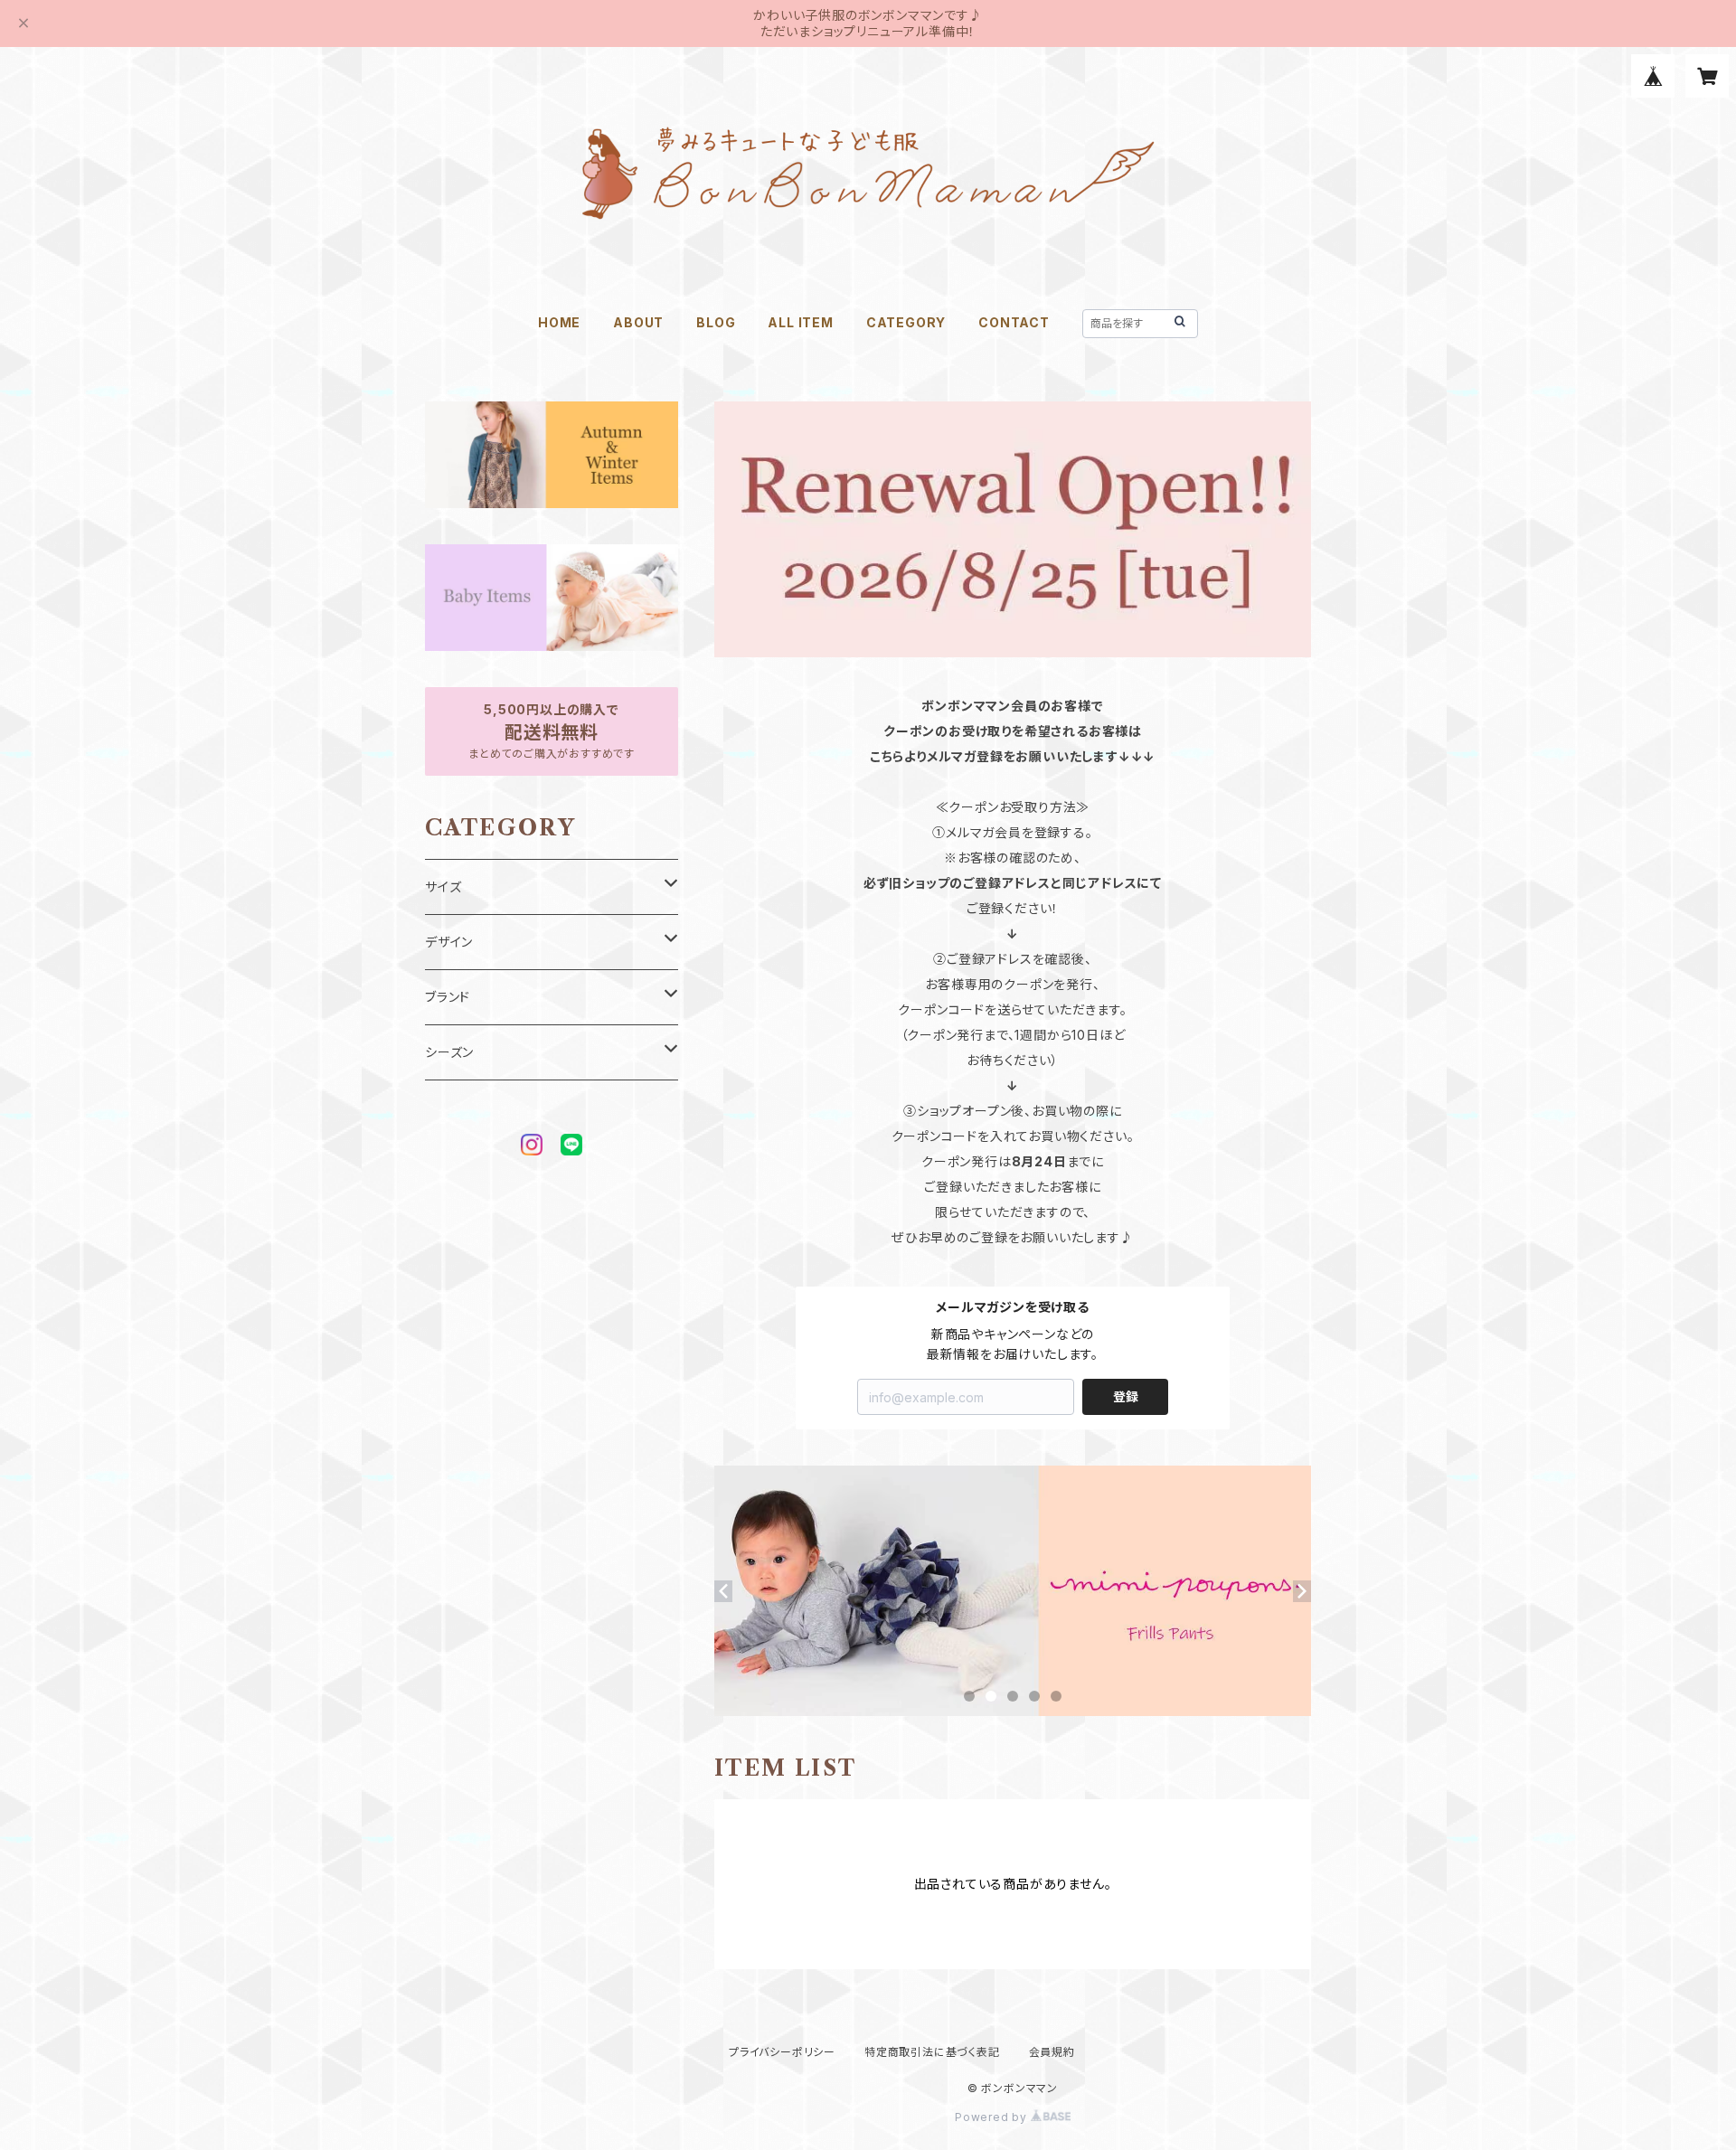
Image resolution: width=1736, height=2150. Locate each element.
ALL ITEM (800, 322)
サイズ (443, 886)
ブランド (448, 997)
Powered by (993, 2117)
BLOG (716, 322)
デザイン (449, 942)
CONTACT (1014, 322)
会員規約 (1052, 2052)
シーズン (449, 1052)
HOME (559, 322)
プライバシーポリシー (782, 2052)
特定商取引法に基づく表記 (932, 2052)
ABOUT (638, 322)
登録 (1126, 1396)
